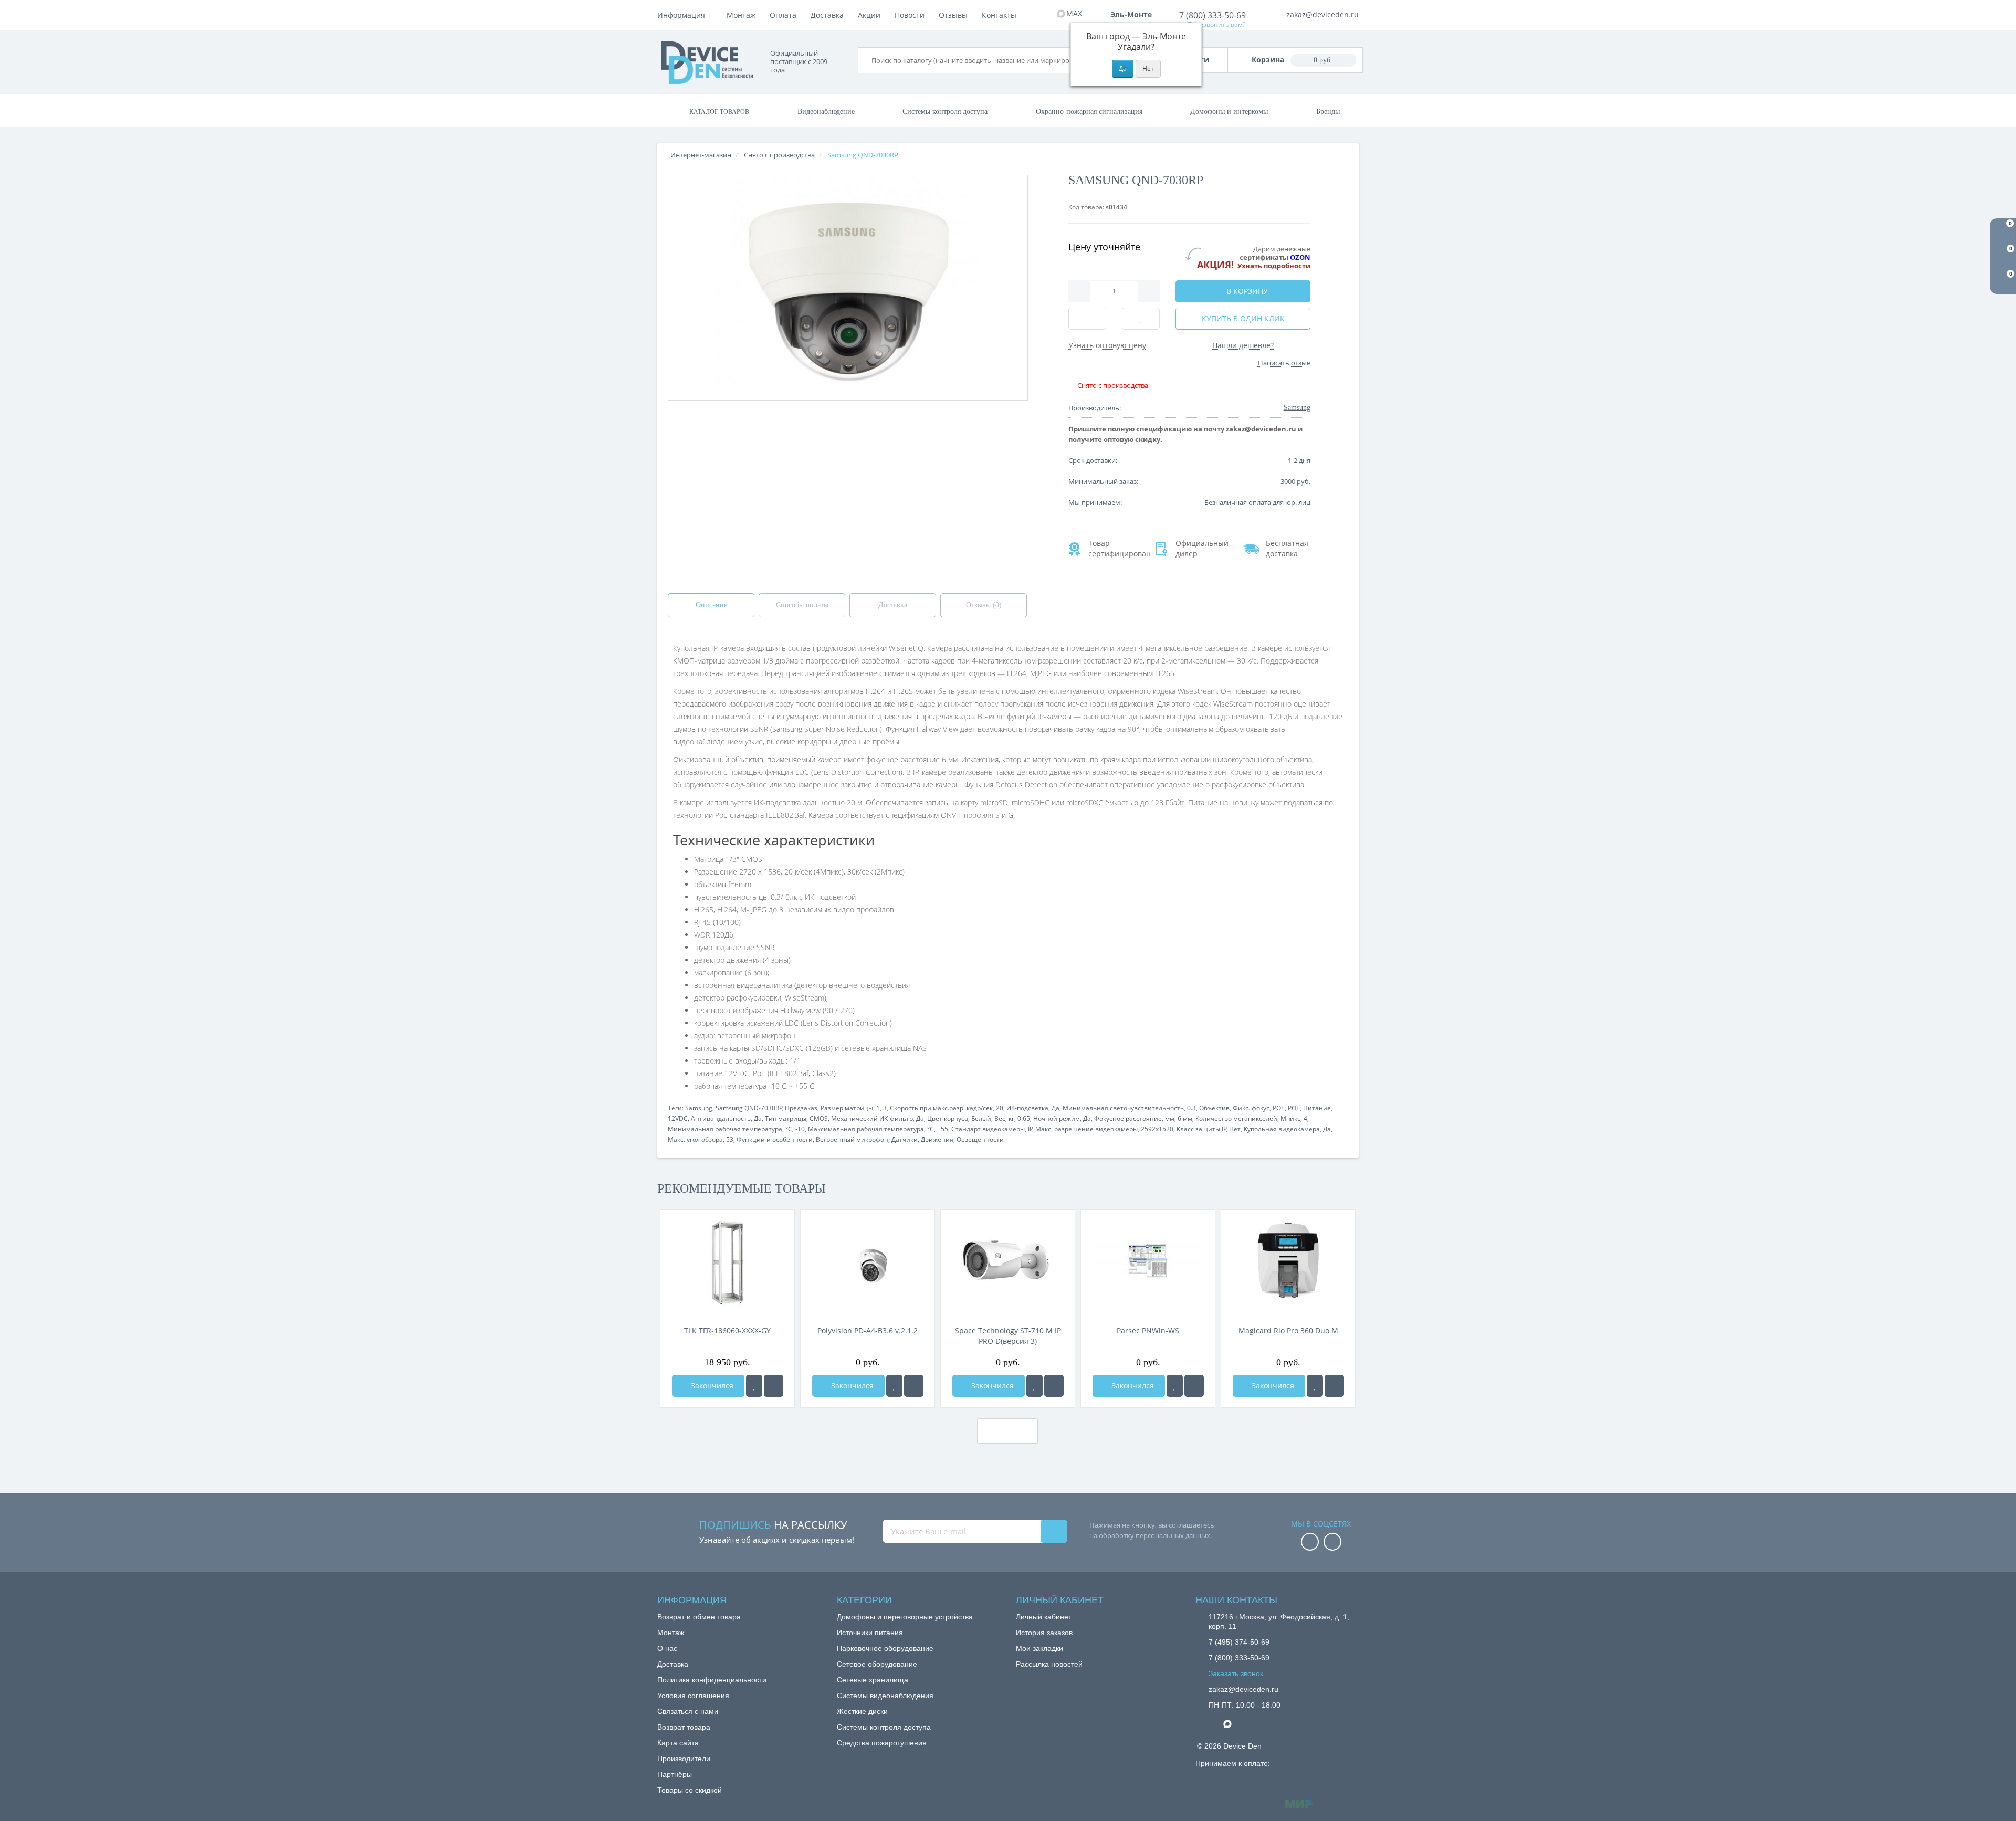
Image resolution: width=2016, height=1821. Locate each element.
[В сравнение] (774, 1386)
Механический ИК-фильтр (872, 1118)
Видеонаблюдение (826, 112)
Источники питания (870, 1633)
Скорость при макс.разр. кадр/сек (941, 1108)
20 (1000, 1108)
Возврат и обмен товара (699, 1617)
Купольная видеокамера (1282, 1129)
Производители (684, 1759)
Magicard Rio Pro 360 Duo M (1288, 1330)
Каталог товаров (719, 112)
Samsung (699, 1108)
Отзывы (953, 15)
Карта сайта (678, 1743)
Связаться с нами (688, 1711)
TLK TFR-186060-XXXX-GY (727, 1330)
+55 (943, 1129)
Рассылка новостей (1049, 1664)
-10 (800, 1129)
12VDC (678, 1118)
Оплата (783, 15)
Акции (869, 15)
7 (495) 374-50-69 (1239, 1642)
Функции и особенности (775, 1139)
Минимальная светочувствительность (1123, 1108)
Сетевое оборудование (877, 1664)
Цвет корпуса (948, 1118)
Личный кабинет (1044, 1617)
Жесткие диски (862, 1711)
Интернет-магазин (701, 155)
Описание (711, 605)
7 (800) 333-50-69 (1212, 15)
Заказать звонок (1236, 1673)
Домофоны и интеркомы (1229, 112)
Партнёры (675, 1774)
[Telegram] (1214, 1724)
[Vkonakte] (1332, 1543)
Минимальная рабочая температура (725, 1129)
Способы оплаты (802, 605)
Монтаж (741, 15)
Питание (1317, 1108)
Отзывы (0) (984, 605)
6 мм (1185, 1118)
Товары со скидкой (690, 1790)
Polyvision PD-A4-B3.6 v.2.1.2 (868, 1330)
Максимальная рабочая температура (866, 1129)
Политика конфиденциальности (712, 1680)
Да (1056, 1108)
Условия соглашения (693, 1696)
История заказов (1044, 1633)
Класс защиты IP (1201, 1129)
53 (730, 1139)
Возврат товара (684, 1727)
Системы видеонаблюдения (885, 1696)
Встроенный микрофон (852, 1139)
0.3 (1191, 1108)
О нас (667, 1648)
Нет (1235, 1129)
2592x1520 (1157, 1129)
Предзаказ (801, 1108)
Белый (981, 1118)
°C (789, 1129)
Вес (1000, 1118)
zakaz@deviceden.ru (1322, 14)
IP (1030, 1129)
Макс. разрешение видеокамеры (1086, 1129)
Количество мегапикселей (1236, 1118)
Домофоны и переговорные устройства (905, 1617)
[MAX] (1233, 1721)
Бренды (1328, 112)
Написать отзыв (1284, 363)
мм (1170, 1118)
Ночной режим (1057, 1118)
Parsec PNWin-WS (1148, 1330)
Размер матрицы (847, 1108)
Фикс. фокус (1251, 1108)
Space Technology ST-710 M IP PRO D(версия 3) (1008, 1336)
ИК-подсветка (1027, 1108)
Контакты (999, 15)
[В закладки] (754, 1386)
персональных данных (1173, 1535)
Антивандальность (721, 1118)
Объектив (1214, 1108)
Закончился (711, 1386)
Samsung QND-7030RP (749, 1108)
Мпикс (1290, 1118)
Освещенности (980, 1139)
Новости (910, 15)
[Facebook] (1310, 1543)
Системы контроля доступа (945, 112)
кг (1011, 1118)
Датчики (905, 1139)
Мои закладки (1039, 1648)
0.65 (1024, 1118)
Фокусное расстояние (1128, 1118)
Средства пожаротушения (882, 1743)
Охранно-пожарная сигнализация (1089, 112)
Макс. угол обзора (695, 1139)
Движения (937, 1139)
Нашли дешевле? (1243, 345)
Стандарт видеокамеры (988, 1129)
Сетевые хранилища (873, 1680)
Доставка (827, 15)
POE (1279, 1108)
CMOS (819, 1118)
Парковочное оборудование (885, 1648)
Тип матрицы (786, 1118)
